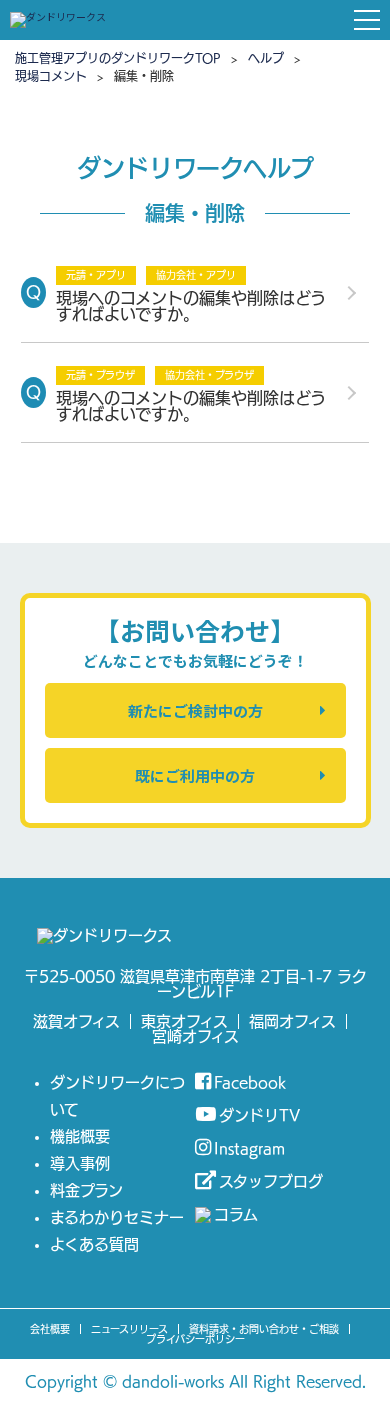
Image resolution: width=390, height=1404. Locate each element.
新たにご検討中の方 (195, 710)
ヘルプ (266, 58)
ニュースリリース (129, 1329)
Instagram (249, 1148)
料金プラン (86, 1190)
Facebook (250, 1082)
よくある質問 (94, 1244)
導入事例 (80, 1163)
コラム (236, 1214)
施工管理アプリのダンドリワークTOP (118, 58)
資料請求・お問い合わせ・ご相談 (264, 1329)
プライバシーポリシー (195, 1339)
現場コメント (51, 76)
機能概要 (80, 1136)
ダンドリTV (259, 1115)
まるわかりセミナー (117, 1217)
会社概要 (50, 1329)
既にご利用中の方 (195, 775)
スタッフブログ (271, 1181)
